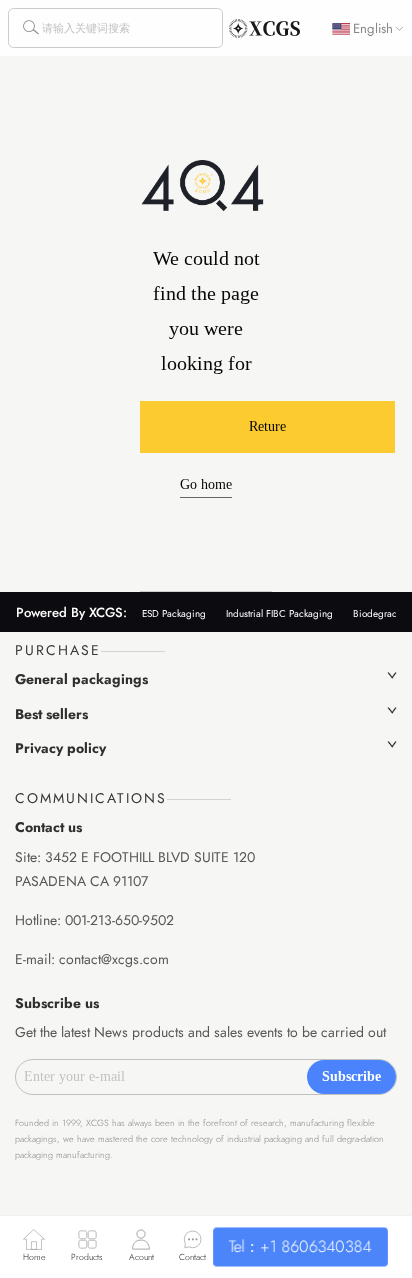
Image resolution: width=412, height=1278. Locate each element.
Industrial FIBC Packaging (279, 613)
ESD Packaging (174, 613)
